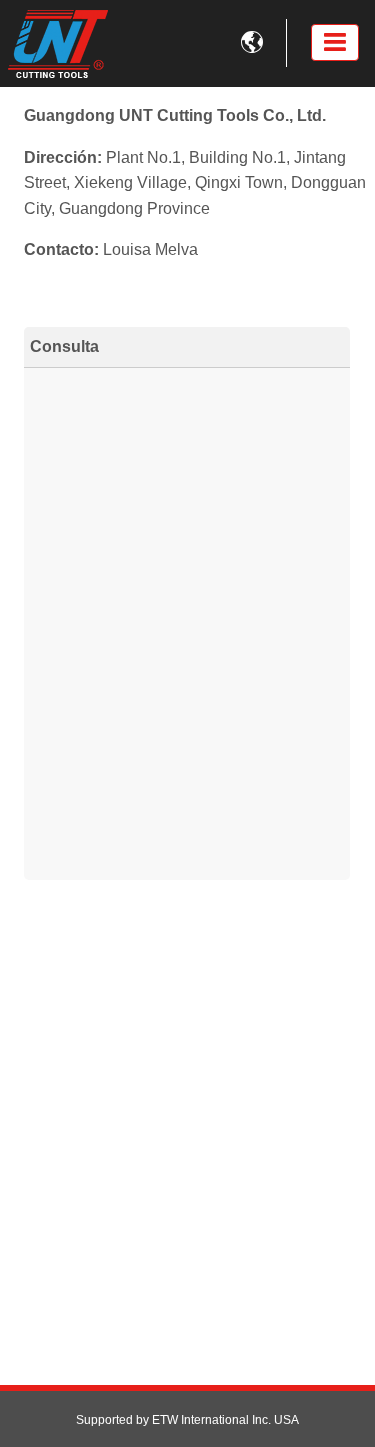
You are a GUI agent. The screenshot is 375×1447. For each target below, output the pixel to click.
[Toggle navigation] (335, 42)
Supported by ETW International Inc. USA (187, 1420)
